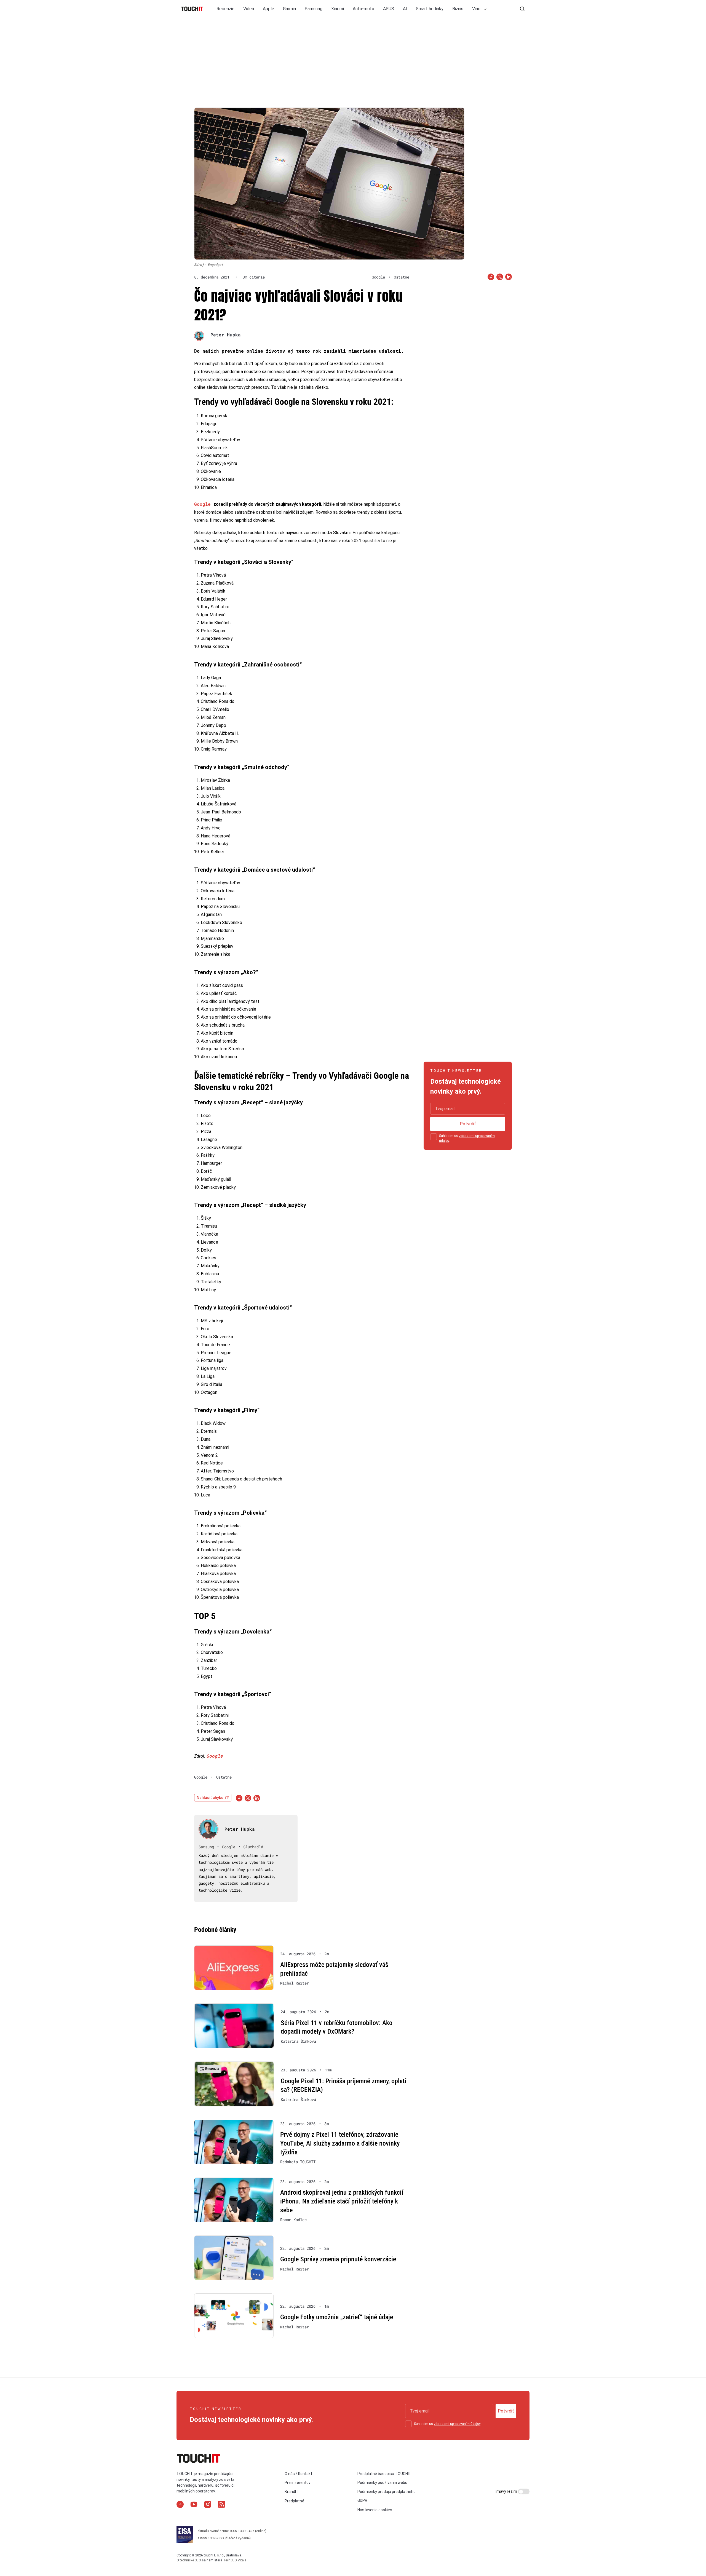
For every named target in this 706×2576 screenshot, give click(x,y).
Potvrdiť (468, 1124)
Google (204, 504)
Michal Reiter (295, 1983)
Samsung (314, 9)
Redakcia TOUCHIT (298, 2162)
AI (405, 9)
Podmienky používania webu (382, 2483)
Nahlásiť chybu (210, 1798)
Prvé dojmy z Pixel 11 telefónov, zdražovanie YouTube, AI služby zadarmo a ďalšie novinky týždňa (340, 2143)
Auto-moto (363, 9)
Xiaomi (338, 9)
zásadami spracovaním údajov (457, 2424)
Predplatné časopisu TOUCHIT (384, 2474)
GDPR (362, 2500)
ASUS (389, 9)
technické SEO (190, 2560)
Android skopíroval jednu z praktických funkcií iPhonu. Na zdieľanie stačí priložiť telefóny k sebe (342, 2201)
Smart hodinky (430, 9)
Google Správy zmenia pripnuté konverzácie (338, 2259)
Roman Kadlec (293, 2220)
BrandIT (292, 2492)
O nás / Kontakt (298, 2474)
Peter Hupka (226, 335)
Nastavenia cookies (375, 2510)
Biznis (458, 9)
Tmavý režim (506, 2491)
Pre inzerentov (298, 2483)
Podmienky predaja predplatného (387, 2492)
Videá (249, 9)
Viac (477, 9)
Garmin (289, 9)
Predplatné (294, 2501)
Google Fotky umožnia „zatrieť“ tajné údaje (337, 2317)
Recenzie (225, 9)
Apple (268, 9)
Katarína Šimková (298, 2041)
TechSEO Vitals (235, 2560)
